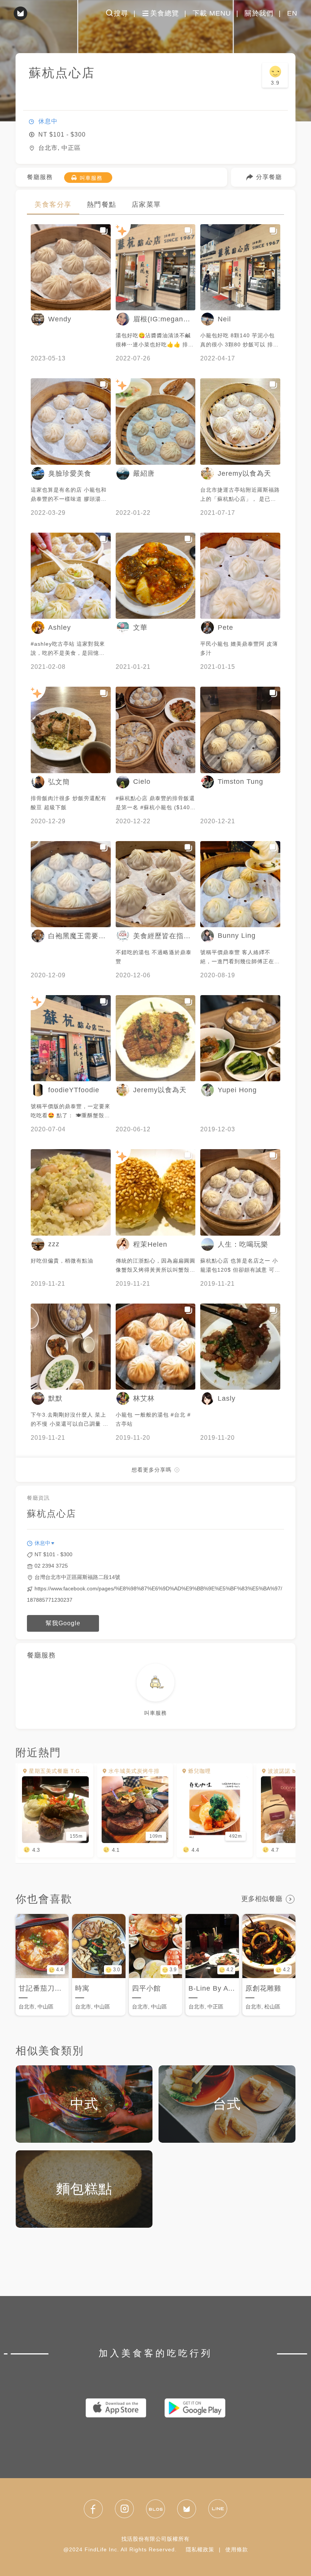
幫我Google (63, 1623)
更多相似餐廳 (262, 1899)
